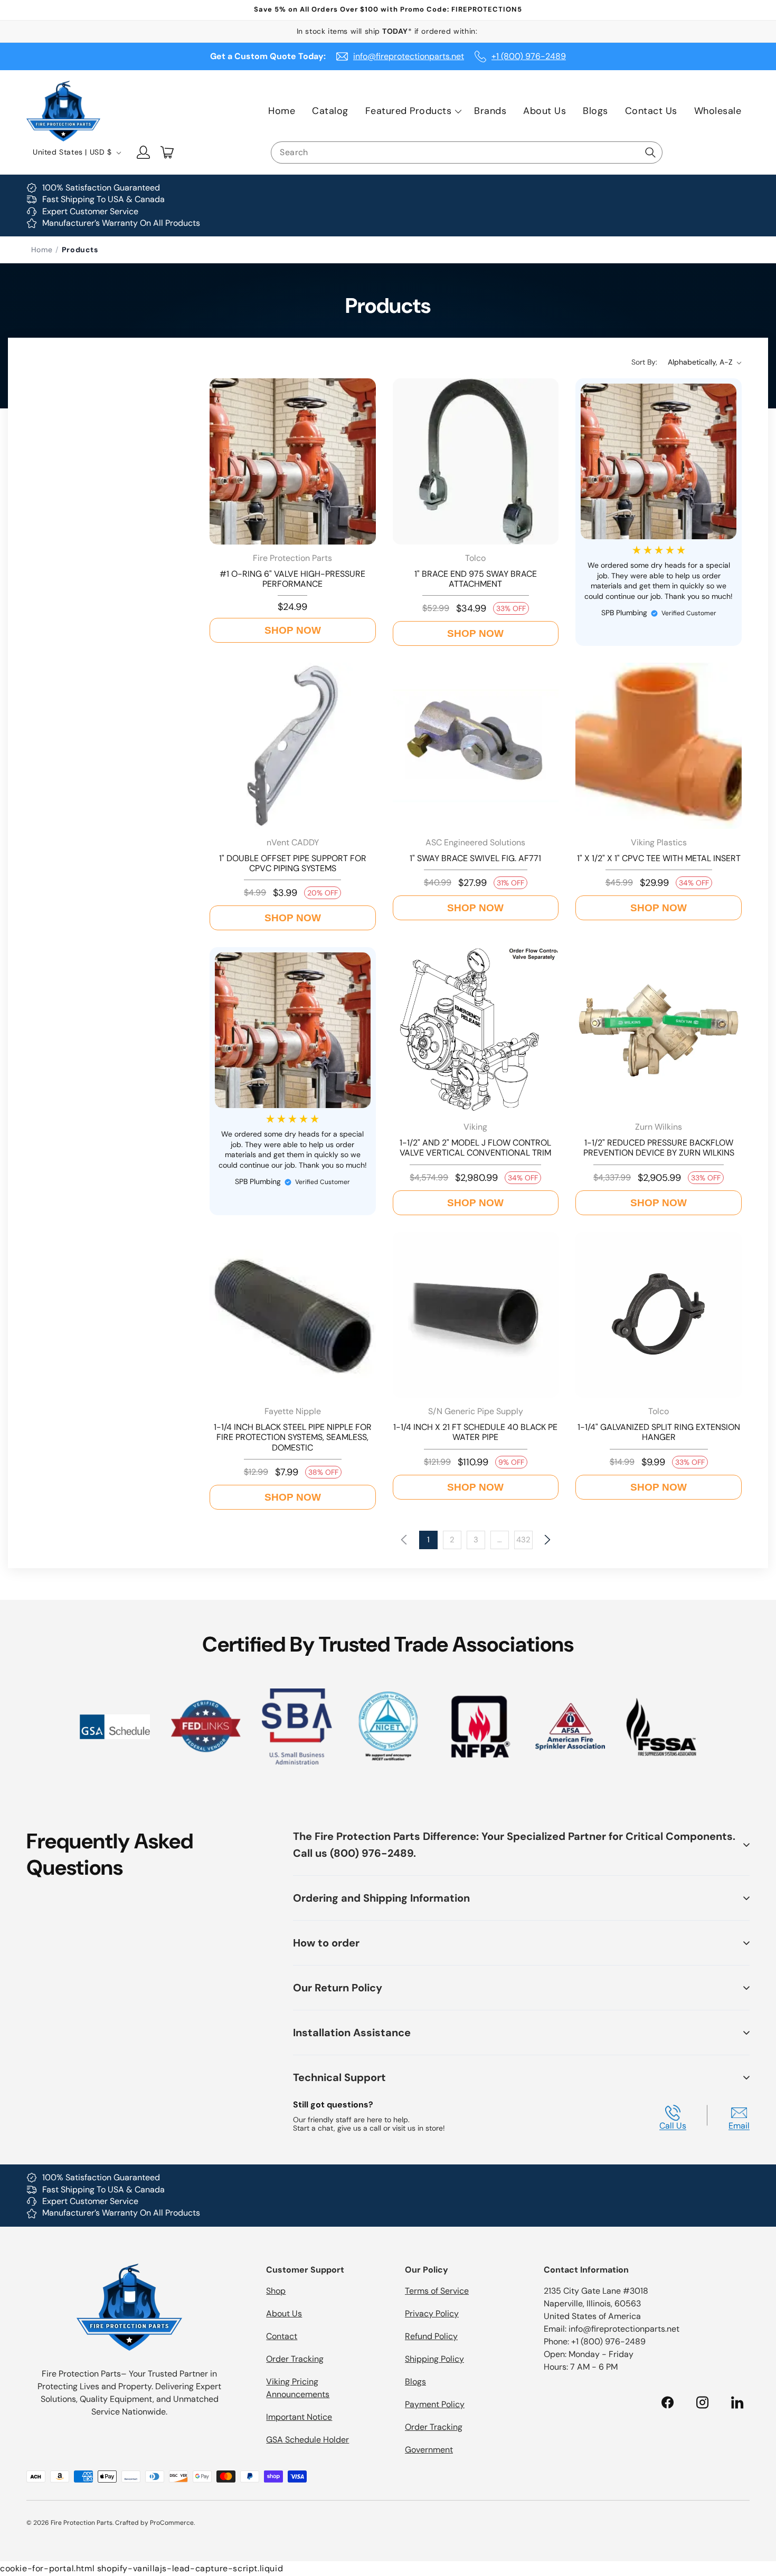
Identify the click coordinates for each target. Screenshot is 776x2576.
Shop (276, 2291)
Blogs (415, 2382)
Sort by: (644, 362)
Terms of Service (437, 2291)
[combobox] (467, 152)
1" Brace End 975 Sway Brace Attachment (476, 579)
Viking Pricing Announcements (298, 2388)
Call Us (673, 2125)
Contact (282, 2336)
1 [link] (428, 1540)
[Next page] (547, 1540)
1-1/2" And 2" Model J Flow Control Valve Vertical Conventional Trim (475, 1148)
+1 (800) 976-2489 (529, 56)
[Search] (650, 152)
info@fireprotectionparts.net (409, 56)
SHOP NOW (293, 630)
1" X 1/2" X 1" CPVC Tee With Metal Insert (659, 858)
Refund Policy (431, 2336)
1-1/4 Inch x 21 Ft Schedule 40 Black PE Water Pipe (475, 1432)
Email (739, 2125)
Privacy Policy (432, 2313)
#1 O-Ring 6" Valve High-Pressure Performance (292, 579)
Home (42, 250)
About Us (284, 2313)
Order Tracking (295, 2359)
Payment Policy (435, 2404)
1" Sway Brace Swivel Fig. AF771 (475, 858)
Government (429, 2450)
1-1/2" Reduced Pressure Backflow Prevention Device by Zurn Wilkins (659, 1148)
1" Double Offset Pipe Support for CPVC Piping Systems (293, 863)
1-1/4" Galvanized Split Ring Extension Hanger (659, 1432)
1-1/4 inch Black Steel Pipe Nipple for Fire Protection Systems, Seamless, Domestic (293, 1437)
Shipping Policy (434, 2359)
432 (523, 1540)
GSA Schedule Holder (307, 2440)
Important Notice (299, 2417)
